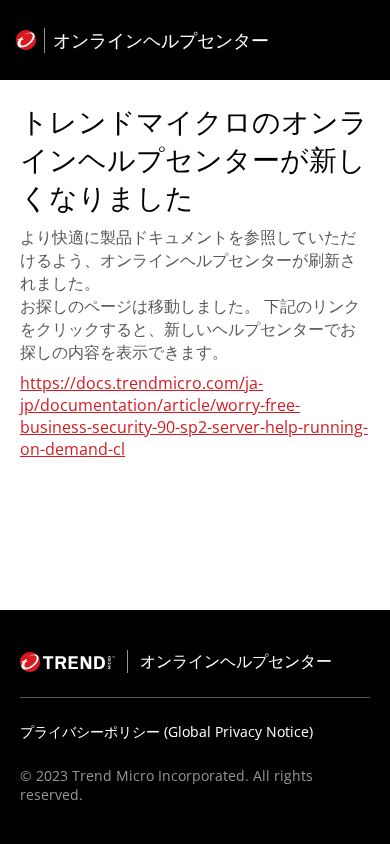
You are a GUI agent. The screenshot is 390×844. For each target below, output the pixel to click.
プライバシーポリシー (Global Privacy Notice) (166, 731)
